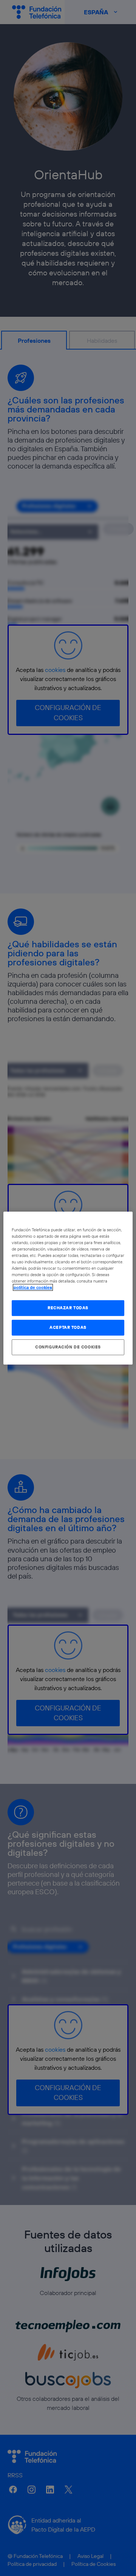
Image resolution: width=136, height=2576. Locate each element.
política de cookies (33, 1287)
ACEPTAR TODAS (68, 1327)
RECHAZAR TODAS (68, 1308)
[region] (68, 1288)
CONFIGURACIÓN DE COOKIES (68, 1347)
